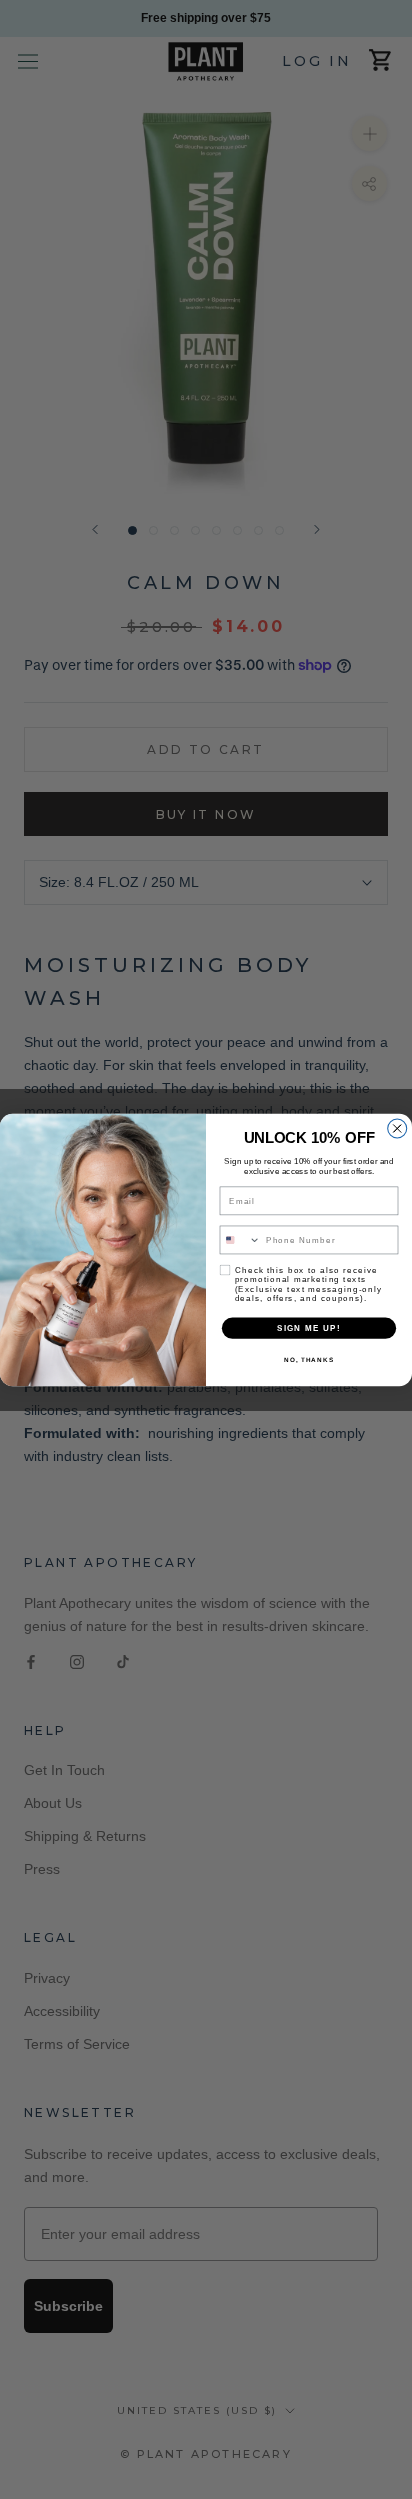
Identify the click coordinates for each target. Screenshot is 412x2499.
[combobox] (240, 1239)
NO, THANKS (309, 1359)
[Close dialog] (397, 1128)
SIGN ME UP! (309, 1327)
